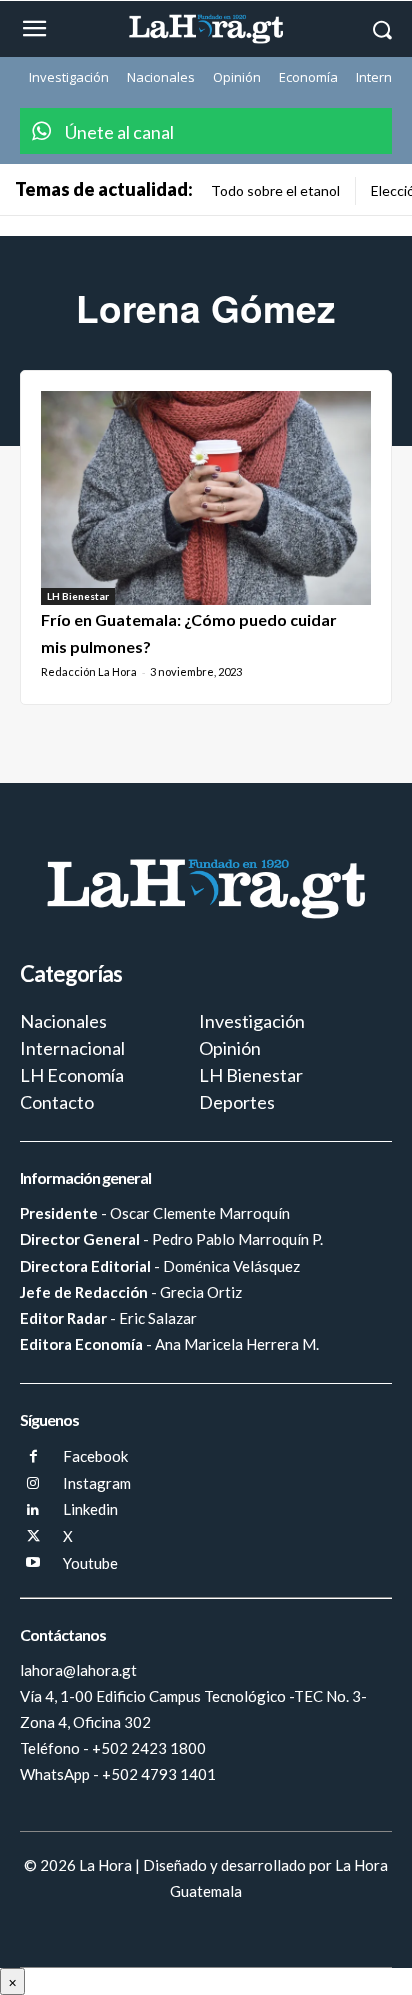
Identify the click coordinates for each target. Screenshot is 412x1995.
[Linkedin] (33, 1510)
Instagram (97, 1483)
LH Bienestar (78, 596)
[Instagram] (33, 1484)
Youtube (90, 1563)
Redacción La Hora (89, 671)
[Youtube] (33, 1563)
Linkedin (90, 1509)
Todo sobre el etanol (275, 190)
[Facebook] (33, 1457)
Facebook (95, 1456)
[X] (33, 1537)
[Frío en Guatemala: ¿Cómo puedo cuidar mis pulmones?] (206, 498)
